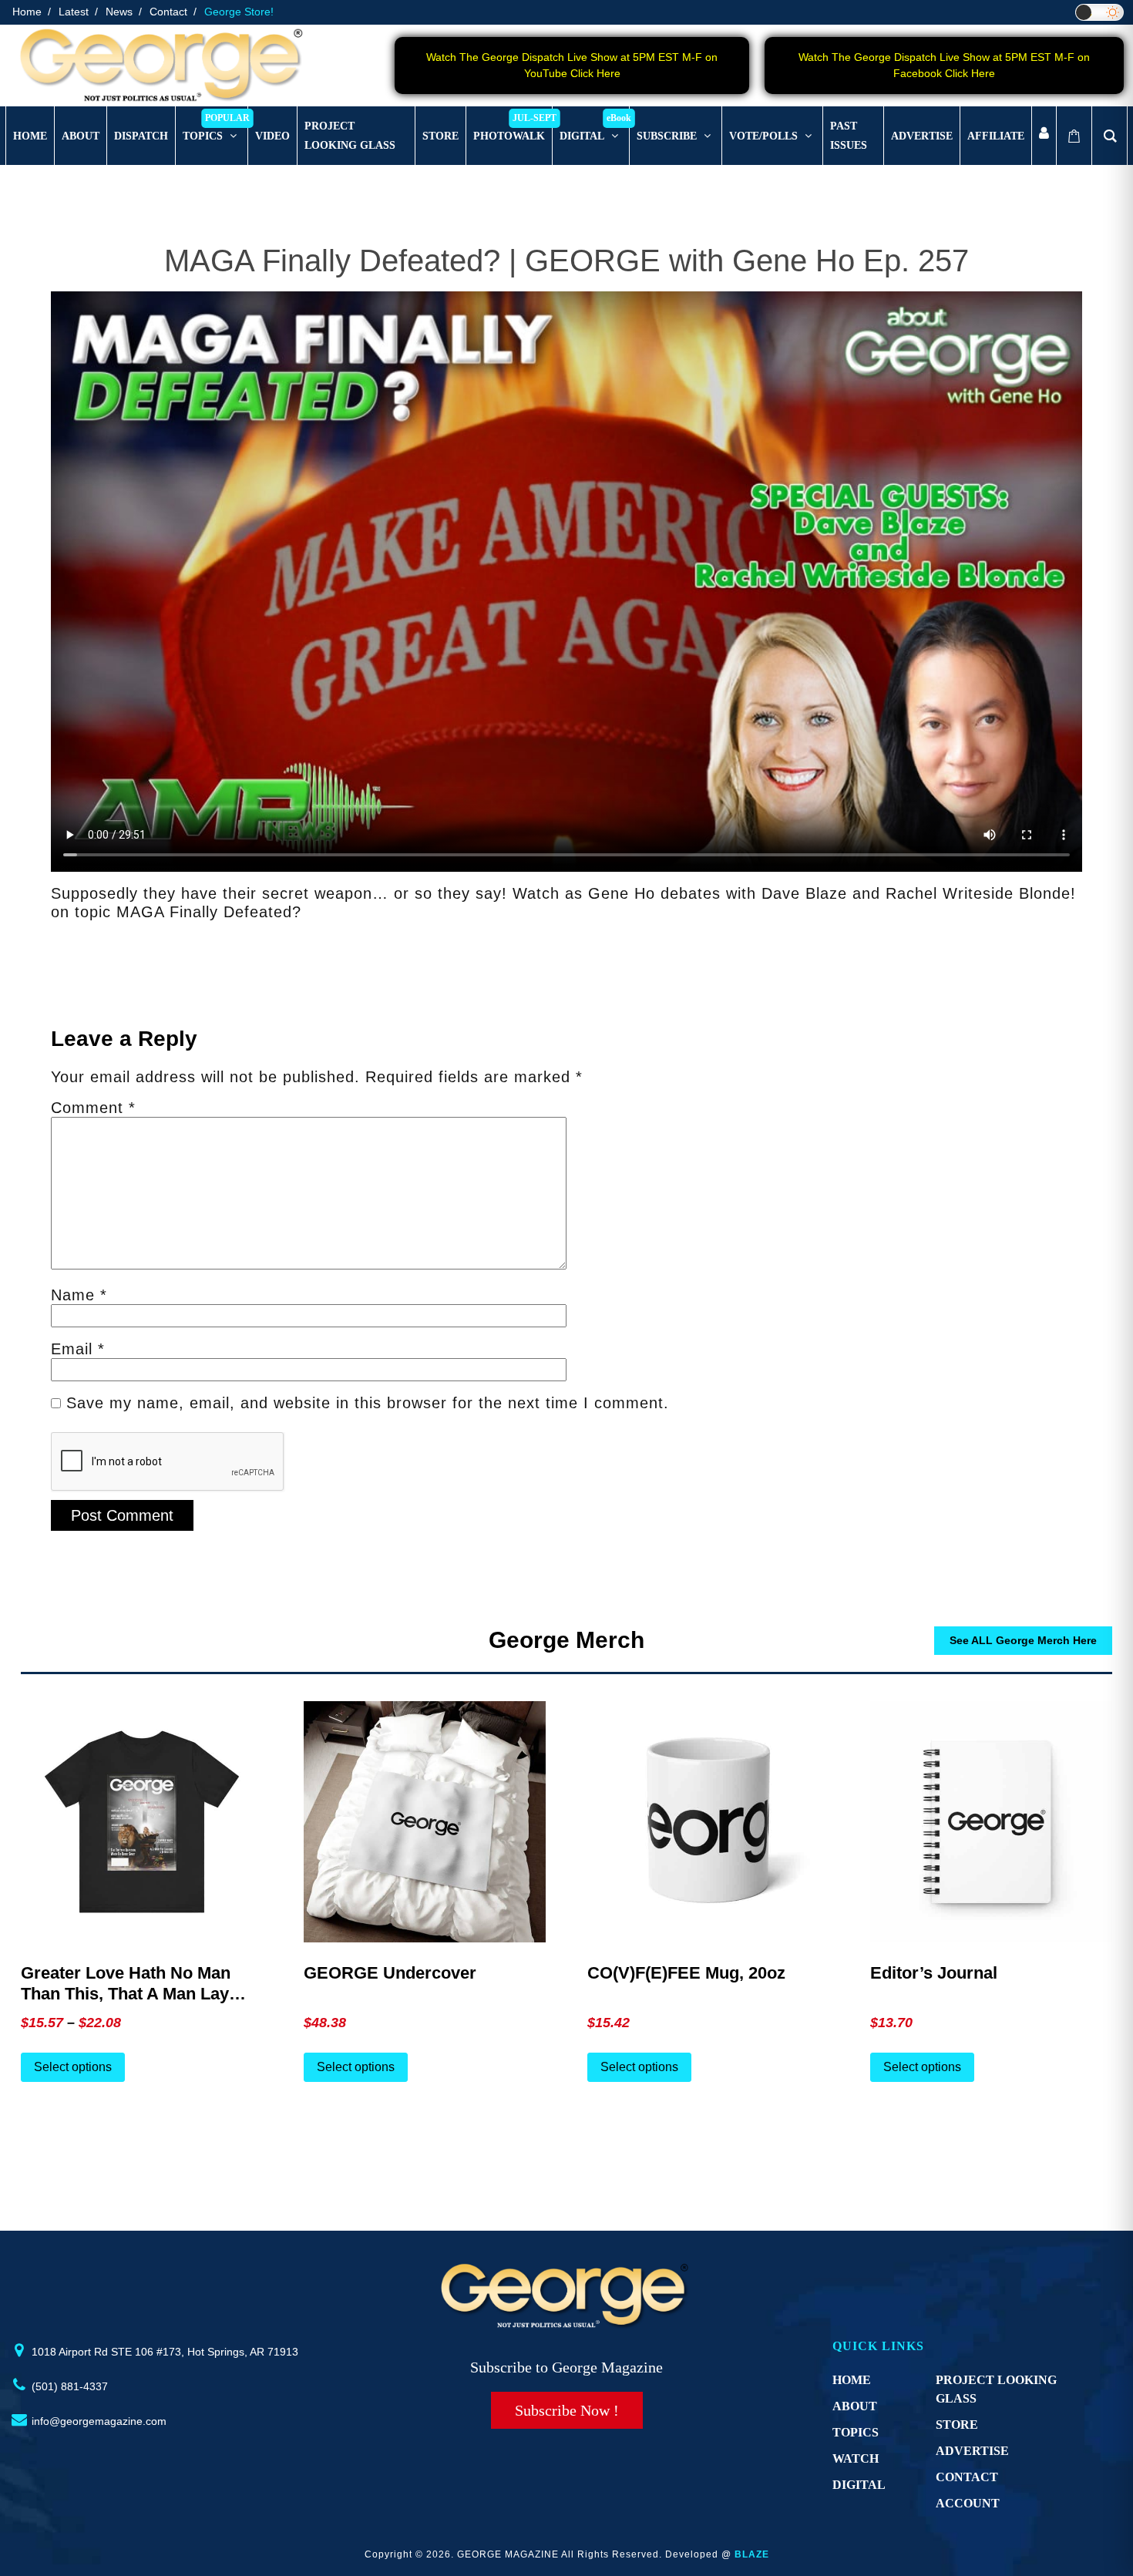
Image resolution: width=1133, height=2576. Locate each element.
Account (968, 2503)
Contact (168, 12)
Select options (73, 2067)
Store (957, 2425)
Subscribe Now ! (567, 2410)
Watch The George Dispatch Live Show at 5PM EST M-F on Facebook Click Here (944, 65)
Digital (859, 2485)
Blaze (752, 2554)
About (855, 2406)
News (119, 12)
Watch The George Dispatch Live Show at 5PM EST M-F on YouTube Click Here (572, 65)
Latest (74, 12)
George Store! (239, 12)
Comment (93, 1108)
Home (27, 12)
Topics (856, 2432)
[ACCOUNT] (1044, 136)
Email (78, 1349)
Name (79, 1295)
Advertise (972, 2451)
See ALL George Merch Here (1023, 1640)
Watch (856, 2458)
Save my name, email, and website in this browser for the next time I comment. (368, 1403)
